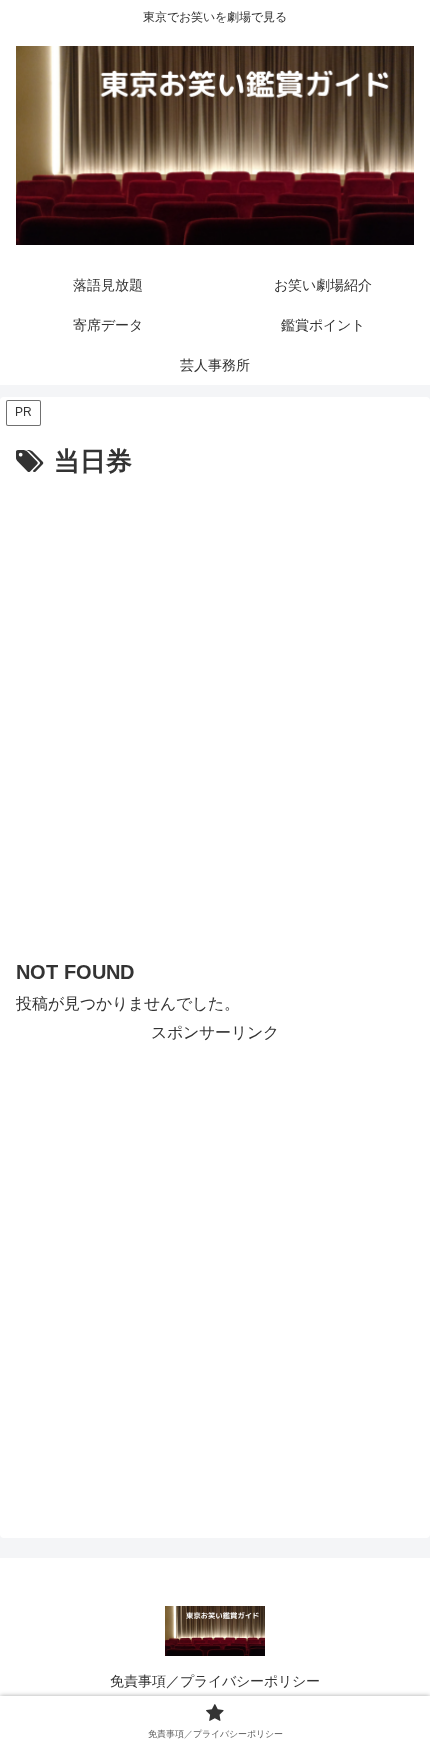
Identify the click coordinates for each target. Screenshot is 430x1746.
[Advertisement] (215, 710)
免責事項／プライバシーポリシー (215, 1681)
